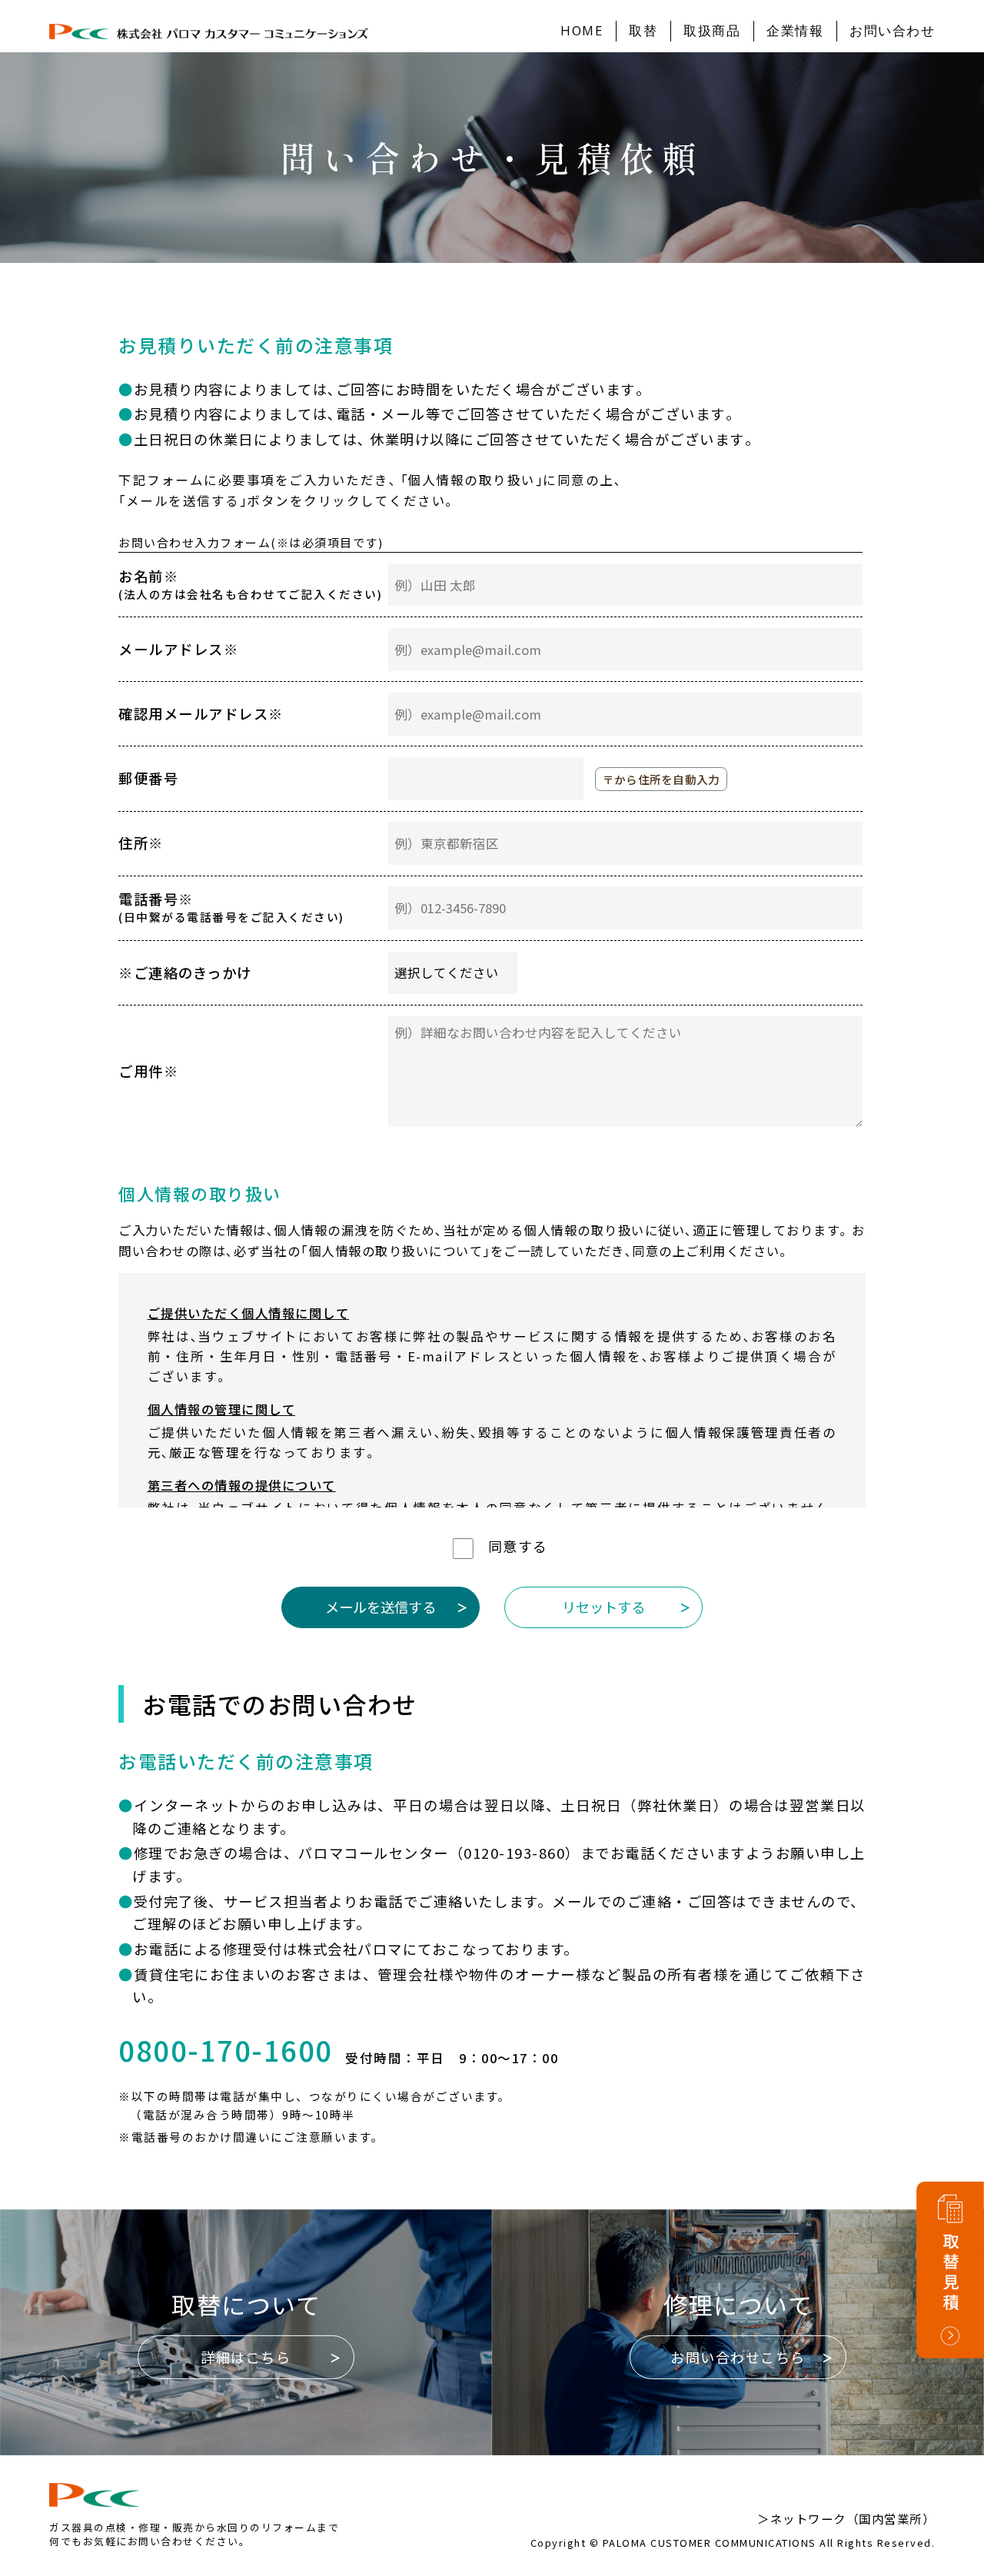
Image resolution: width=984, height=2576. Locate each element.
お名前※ (250, 584)
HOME (582, 30)
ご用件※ (148, 1071)
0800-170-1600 (226, 2051)
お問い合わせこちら (738, 2357)
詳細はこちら (246, 2357)
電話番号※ (231, 907)
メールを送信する (381, 1607)
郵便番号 (148, 778)
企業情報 (795, 30)
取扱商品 (712, 30)
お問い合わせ (892, 30)
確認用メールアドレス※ (201, 713)
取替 (643, 30)
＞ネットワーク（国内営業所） (846, 2518)
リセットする (603, 1607)
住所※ (141, 843)
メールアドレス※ (178, 649)
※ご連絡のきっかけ (185, 972)
